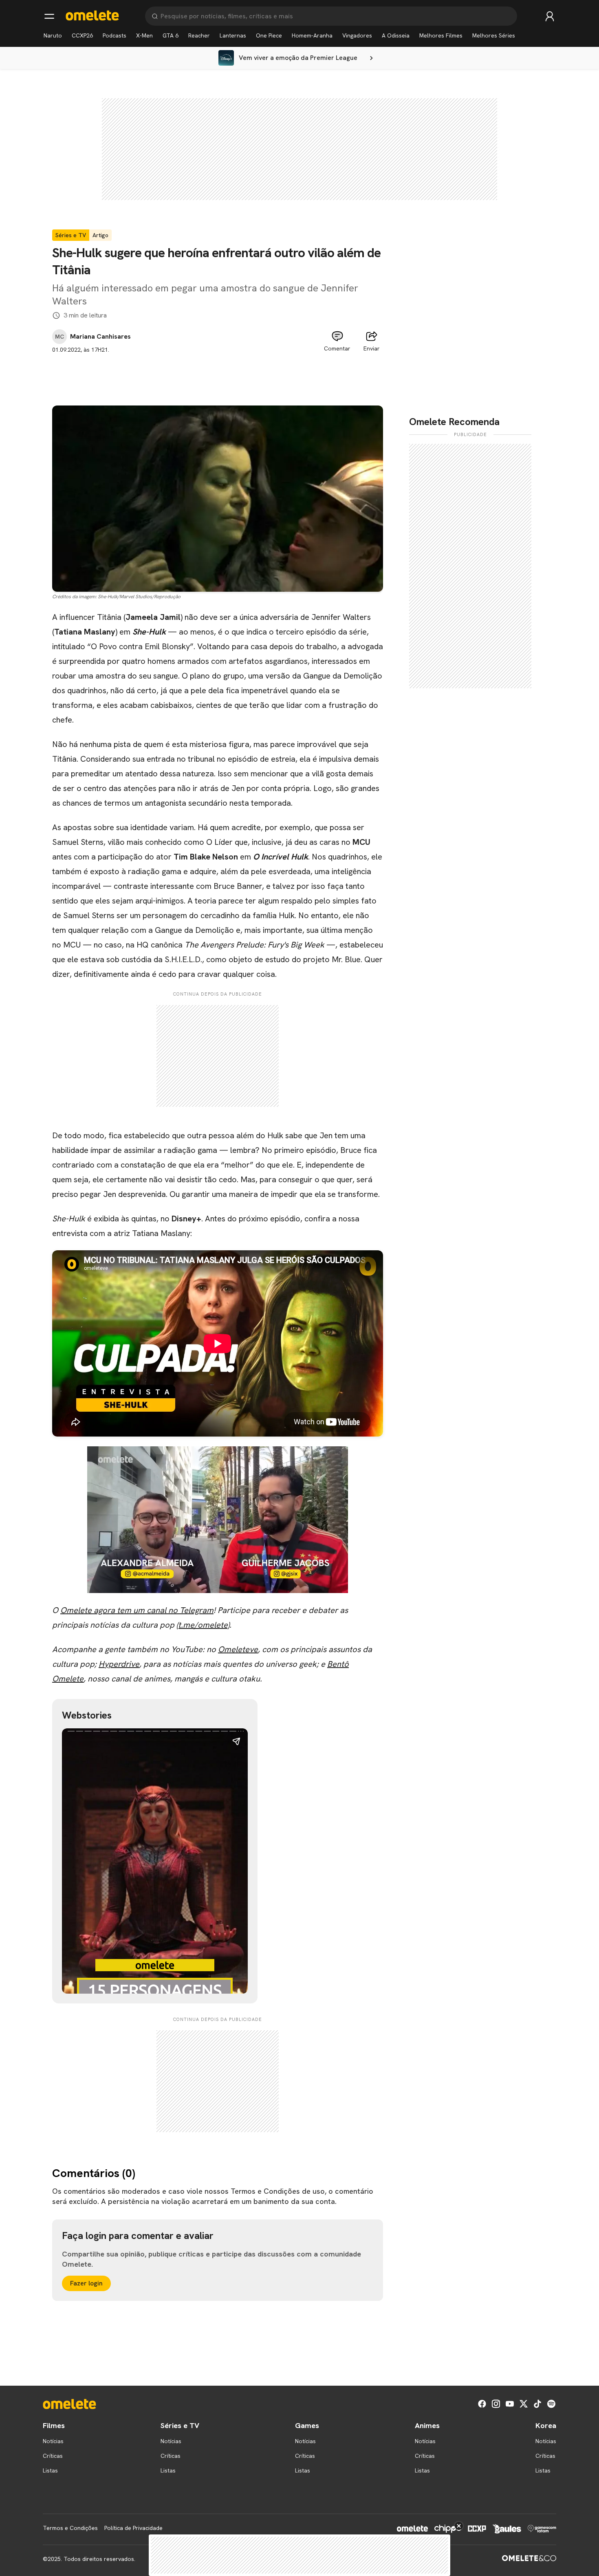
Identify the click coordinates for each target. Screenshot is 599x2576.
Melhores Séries (494, 35)
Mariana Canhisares (100, 337)
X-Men (144, 35)
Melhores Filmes (441, 35)
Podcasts (115, 35)
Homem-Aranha (312, 35)
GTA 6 (171, 35)
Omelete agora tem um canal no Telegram (137, 1610)
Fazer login (86, 2283)
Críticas (53, 2456)
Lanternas (233, 35)
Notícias (53, 2441)
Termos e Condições (70, 2528)
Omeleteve (238, 1649)
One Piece (269, 35)
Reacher (199, 35)
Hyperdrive (119, 1664)
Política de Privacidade (133, 2528)
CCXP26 (82, 35)
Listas (50, 2470)
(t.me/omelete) (203, 1625)
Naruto (53, 35)
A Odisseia (396, 35)
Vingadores (357, 35)
